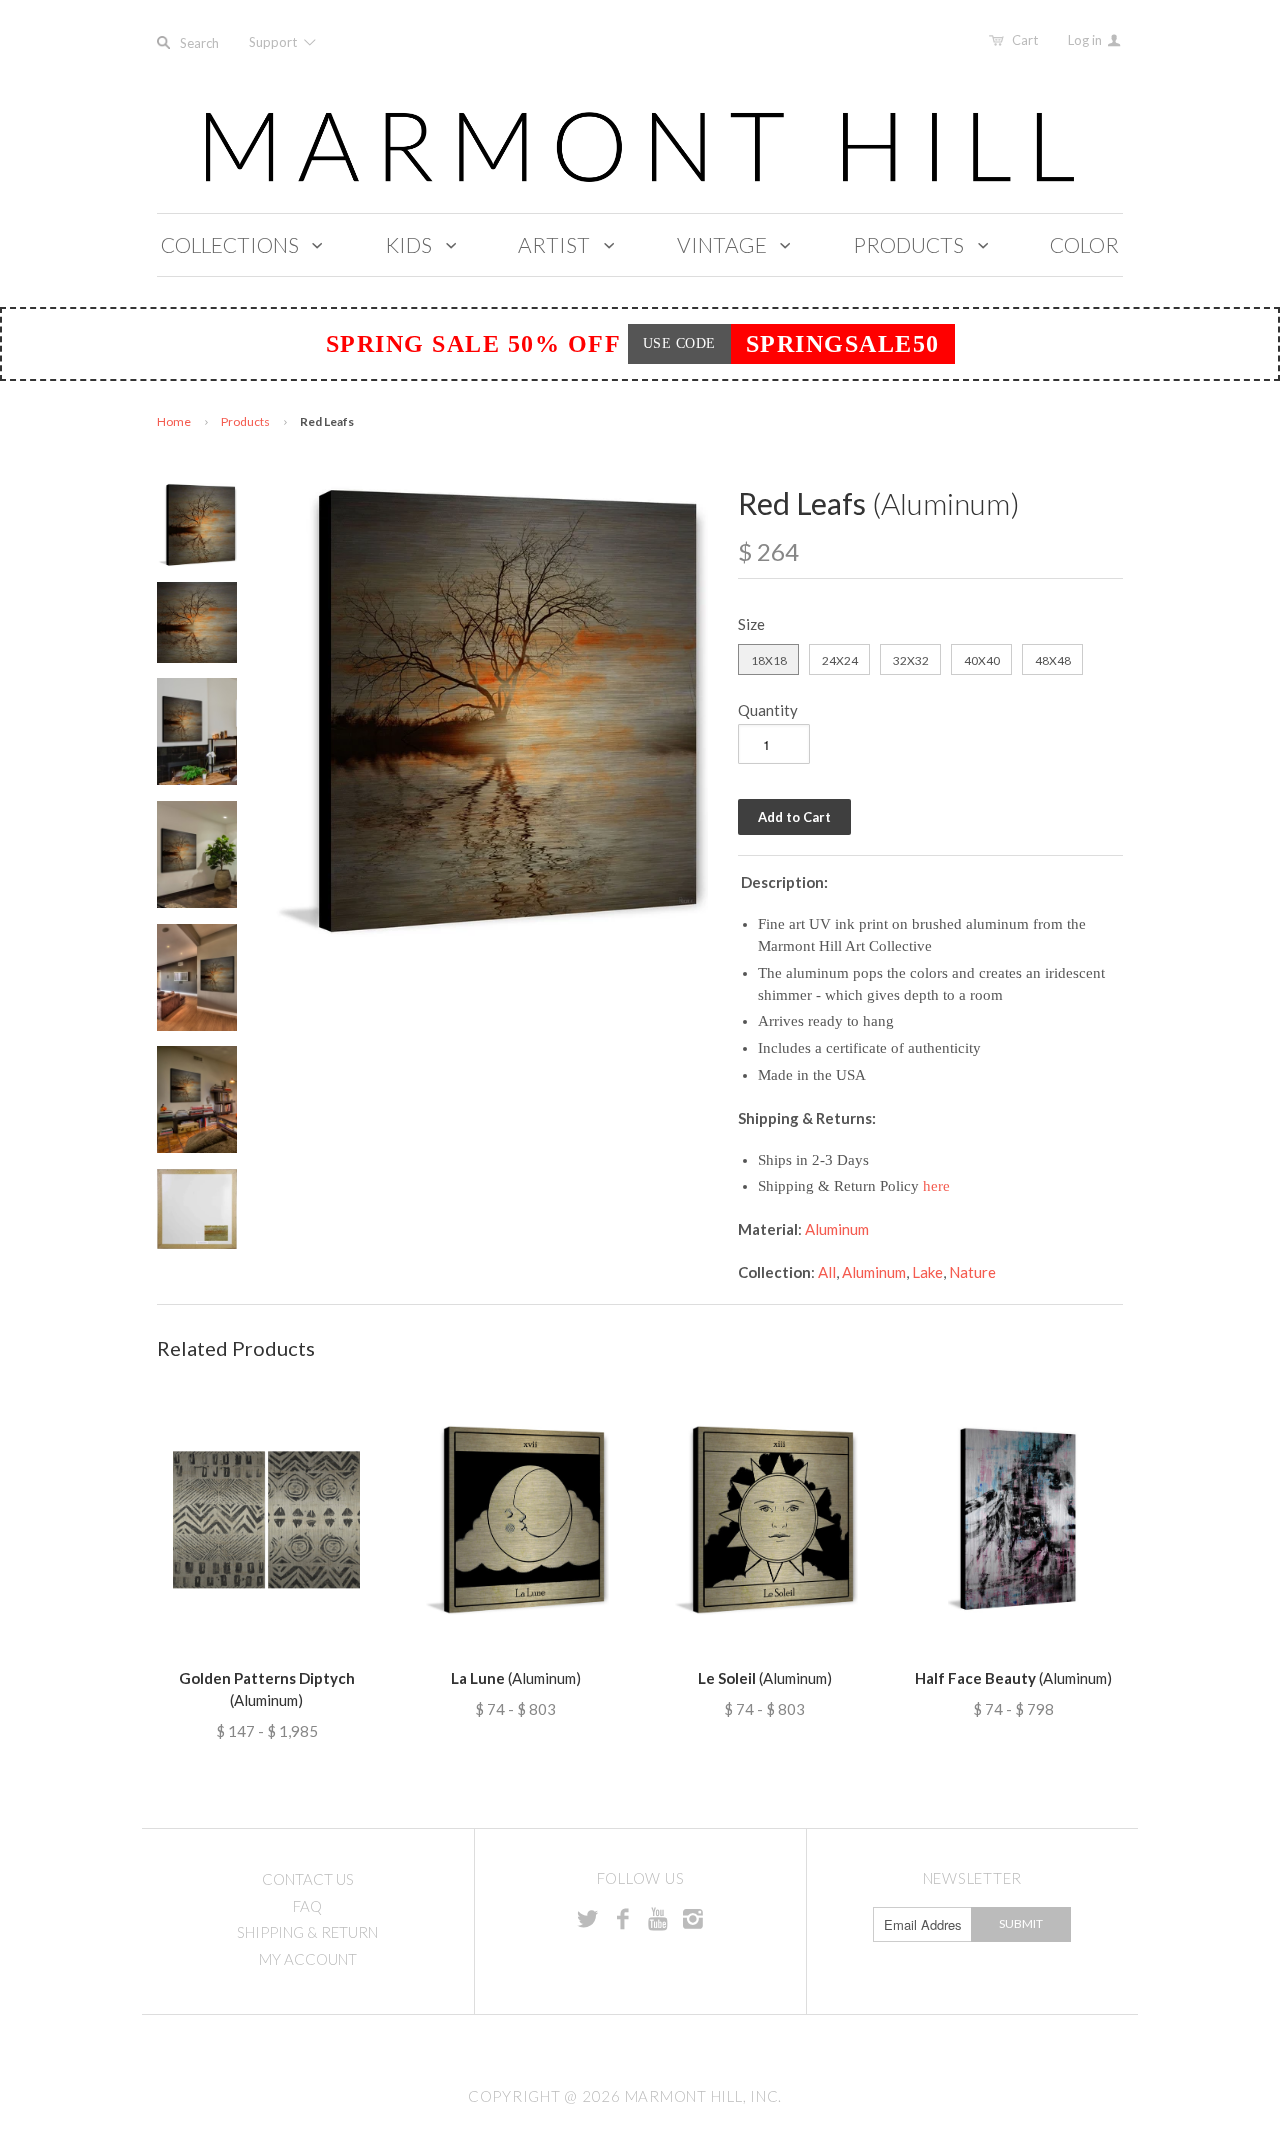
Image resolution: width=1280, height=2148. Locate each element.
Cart (1025, 40)
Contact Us (308, 1879)
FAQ (307, 1906)
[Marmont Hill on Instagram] (693, 1918)
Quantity (768, 710)
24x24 (840, 660)
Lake (927, 1272)
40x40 (982, 660)
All (827, 1272)
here (936, 1186)
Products (245, 421)
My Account (308, 1959)
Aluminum (837, 1229)
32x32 (911, 660)
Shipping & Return (307, 1932)
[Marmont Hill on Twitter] (588, 1918)
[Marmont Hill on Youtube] (658, 1918)
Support (274, 42)
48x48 (1053, 660)
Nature (972, 1272)
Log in (1086, 40)
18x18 (769, 660)
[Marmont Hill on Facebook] (623, 1918)
